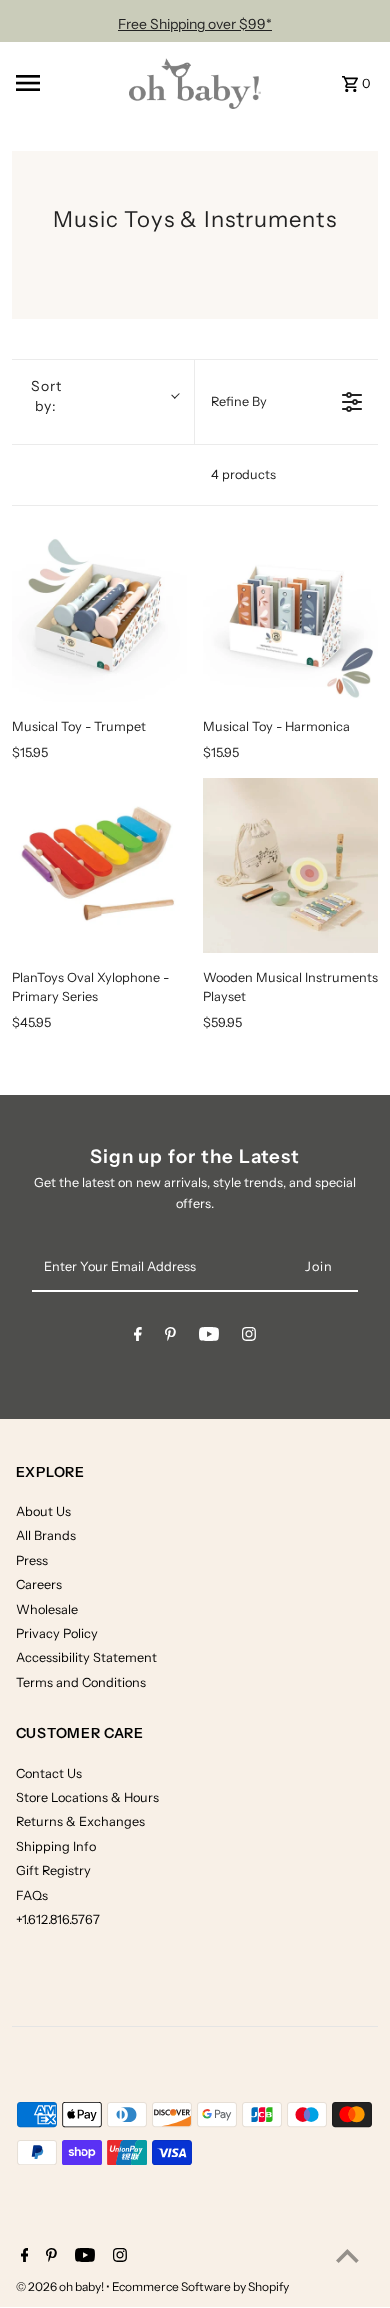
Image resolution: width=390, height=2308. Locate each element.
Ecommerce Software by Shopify (200, 2286)
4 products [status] (243, 474)
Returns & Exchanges (80, 1821)
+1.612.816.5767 (58, 1919)
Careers (39, 1584)
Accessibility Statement (86, 1657)
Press (32, 1560)
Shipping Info (56, 1846)
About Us (43, 1511)
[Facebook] (138, 1337)
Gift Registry (53, 1870)
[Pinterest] (170, 1337)
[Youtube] (209, 1337)
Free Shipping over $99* (195, 24)
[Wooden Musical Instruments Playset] (290, 865)
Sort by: (46, 396)
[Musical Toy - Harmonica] (290, 613)
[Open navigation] (61, 83)
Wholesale (47, 1609)
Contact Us (49, 1773)
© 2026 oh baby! (61, 2286)
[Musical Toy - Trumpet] (99, 613)
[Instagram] (249, 1337)
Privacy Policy (57, 1633)
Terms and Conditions (81, 1682)
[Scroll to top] (347, 2255)
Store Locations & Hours (87, 1797)
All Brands (46, 1535)
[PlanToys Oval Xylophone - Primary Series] (99, 865)
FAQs (32, 1895)
